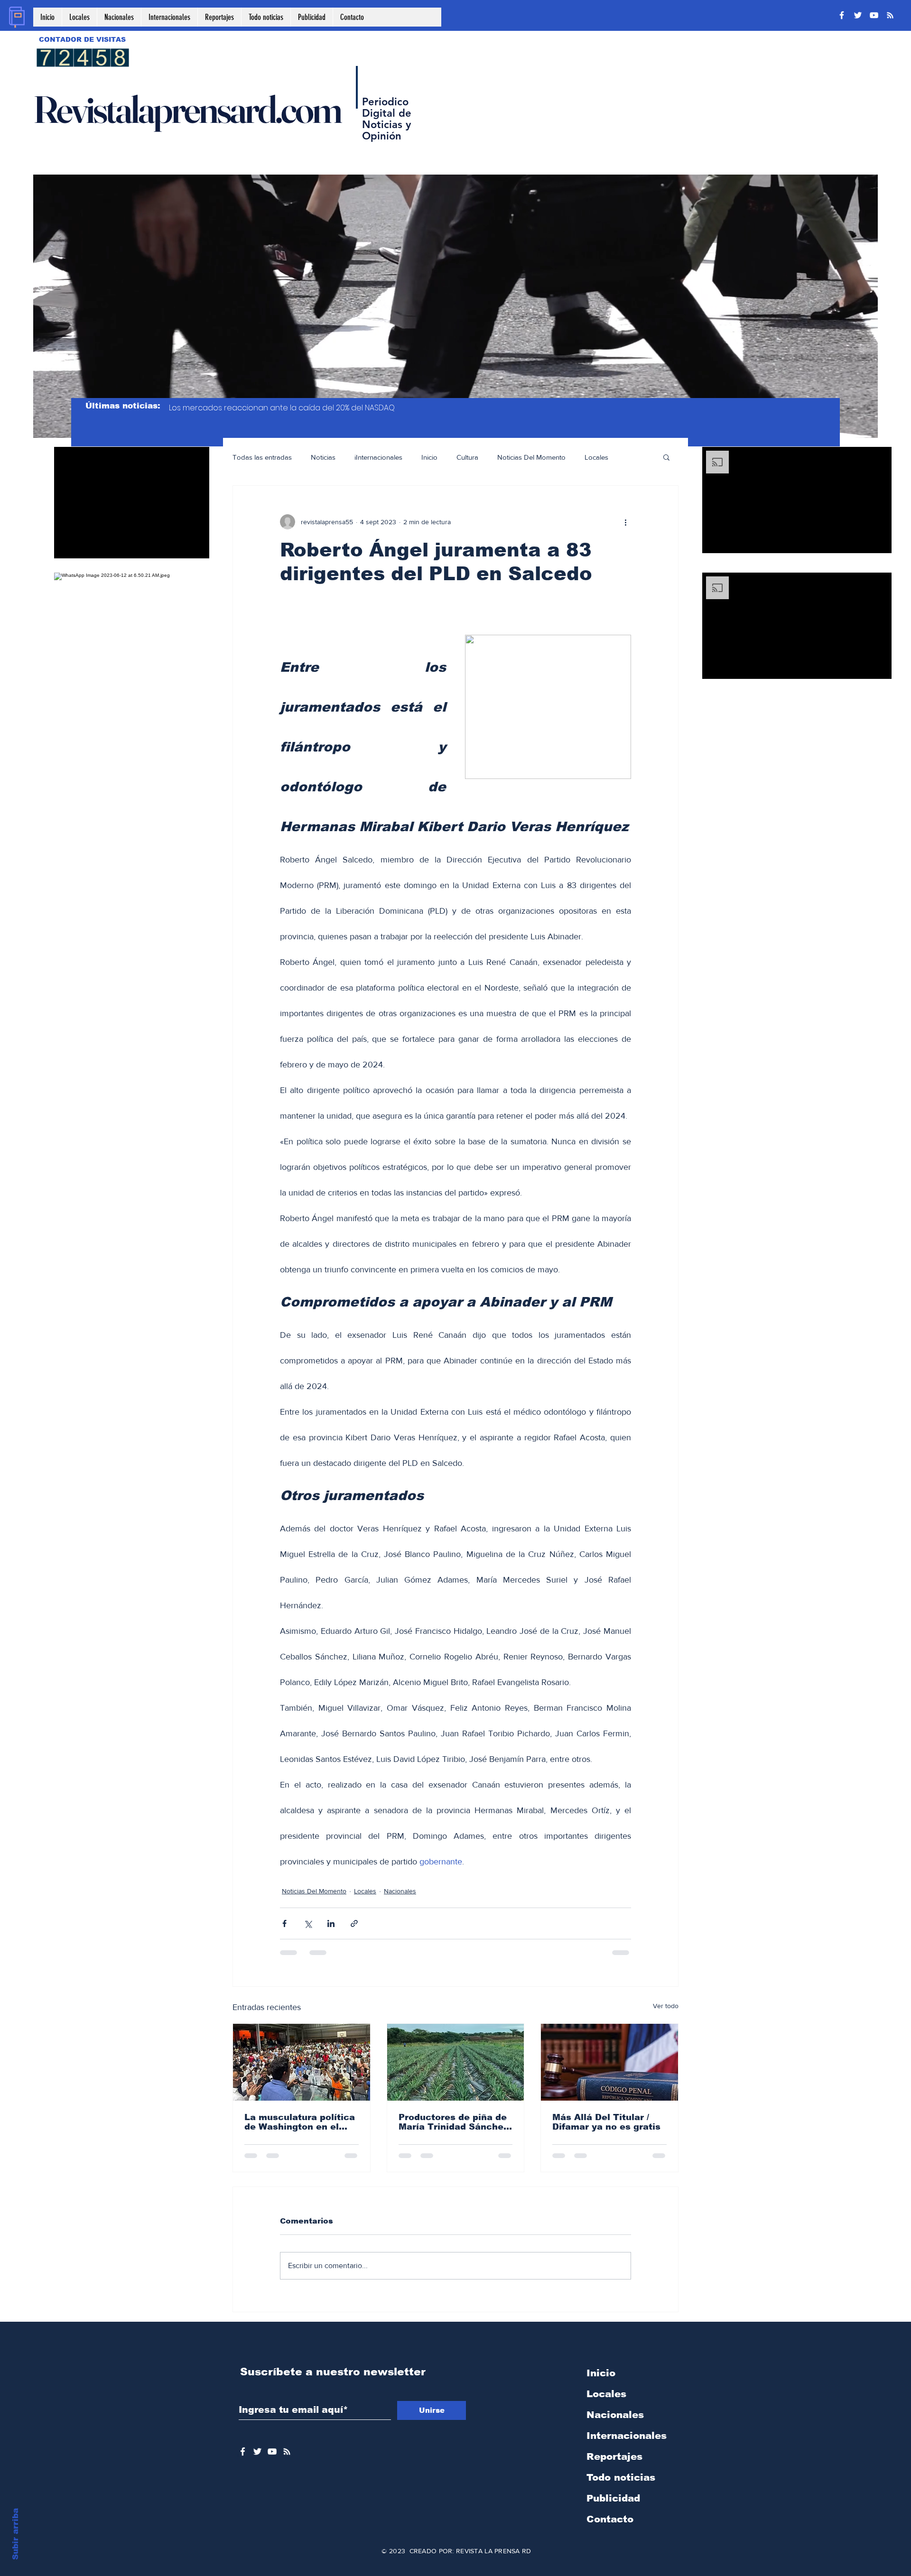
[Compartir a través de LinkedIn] (331, 1923)
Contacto (610, 2519)
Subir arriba (15, 2534)
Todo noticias (621, 2477)
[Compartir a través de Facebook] (284, 1923)
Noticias (323, 457)
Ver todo (666, 2006)
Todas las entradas (262, 457)
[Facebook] (842, 15)
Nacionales (400, 1891)
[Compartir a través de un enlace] (354, 1923)
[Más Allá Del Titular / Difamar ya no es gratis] (609, 2062)
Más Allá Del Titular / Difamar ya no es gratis (606, 2122)
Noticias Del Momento (531, 457)
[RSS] (890, 15)
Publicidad (613, 2498)
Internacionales (627, 2436)
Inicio (429, 457)
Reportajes (614, 2456)
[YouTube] (874, 15)
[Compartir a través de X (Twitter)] (308, 1923)
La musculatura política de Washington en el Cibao (300, 2122)
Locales (596, 457)
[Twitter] (858, 15)
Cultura (467, 457)
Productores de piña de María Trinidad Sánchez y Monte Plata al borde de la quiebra (453, 2122)
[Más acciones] (625, 522)
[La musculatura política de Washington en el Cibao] (302, 2062)
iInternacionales (378, 457)
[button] (666, 457)
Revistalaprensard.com (187, 109)
